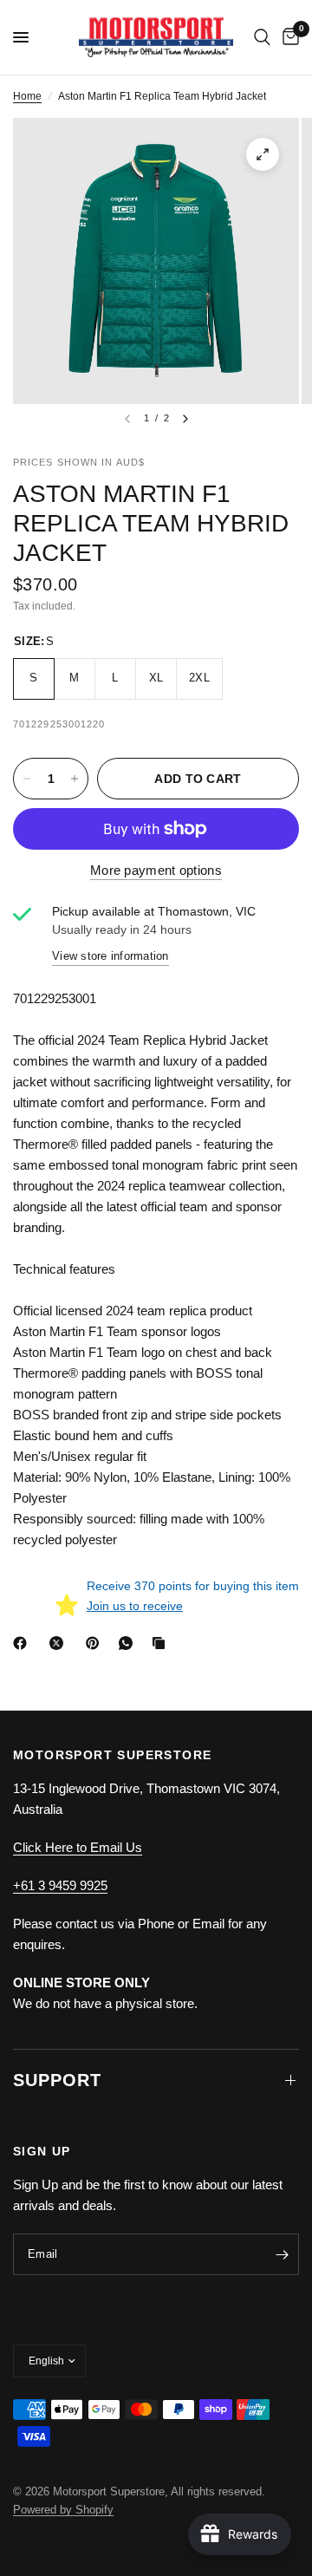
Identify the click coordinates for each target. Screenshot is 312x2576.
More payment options (156, 870)
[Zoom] (263, 154)
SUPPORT (57, 2080)
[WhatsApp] (129, 1643)
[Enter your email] (282, 2254)
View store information (110, 956)
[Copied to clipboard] (162, 1643)
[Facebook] (23, 1643)
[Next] (185, 419)
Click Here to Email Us (78, 1847)
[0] (288, 37)
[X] (60, 1643)
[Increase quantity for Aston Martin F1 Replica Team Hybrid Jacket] (75, 779)
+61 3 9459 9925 (60, 1885)
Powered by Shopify (63, 2510)
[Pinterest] (96, 1643)
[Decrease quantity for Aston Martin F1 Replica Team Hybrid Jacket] (27, 779)
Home (27, 96)
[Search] (262, 37)
